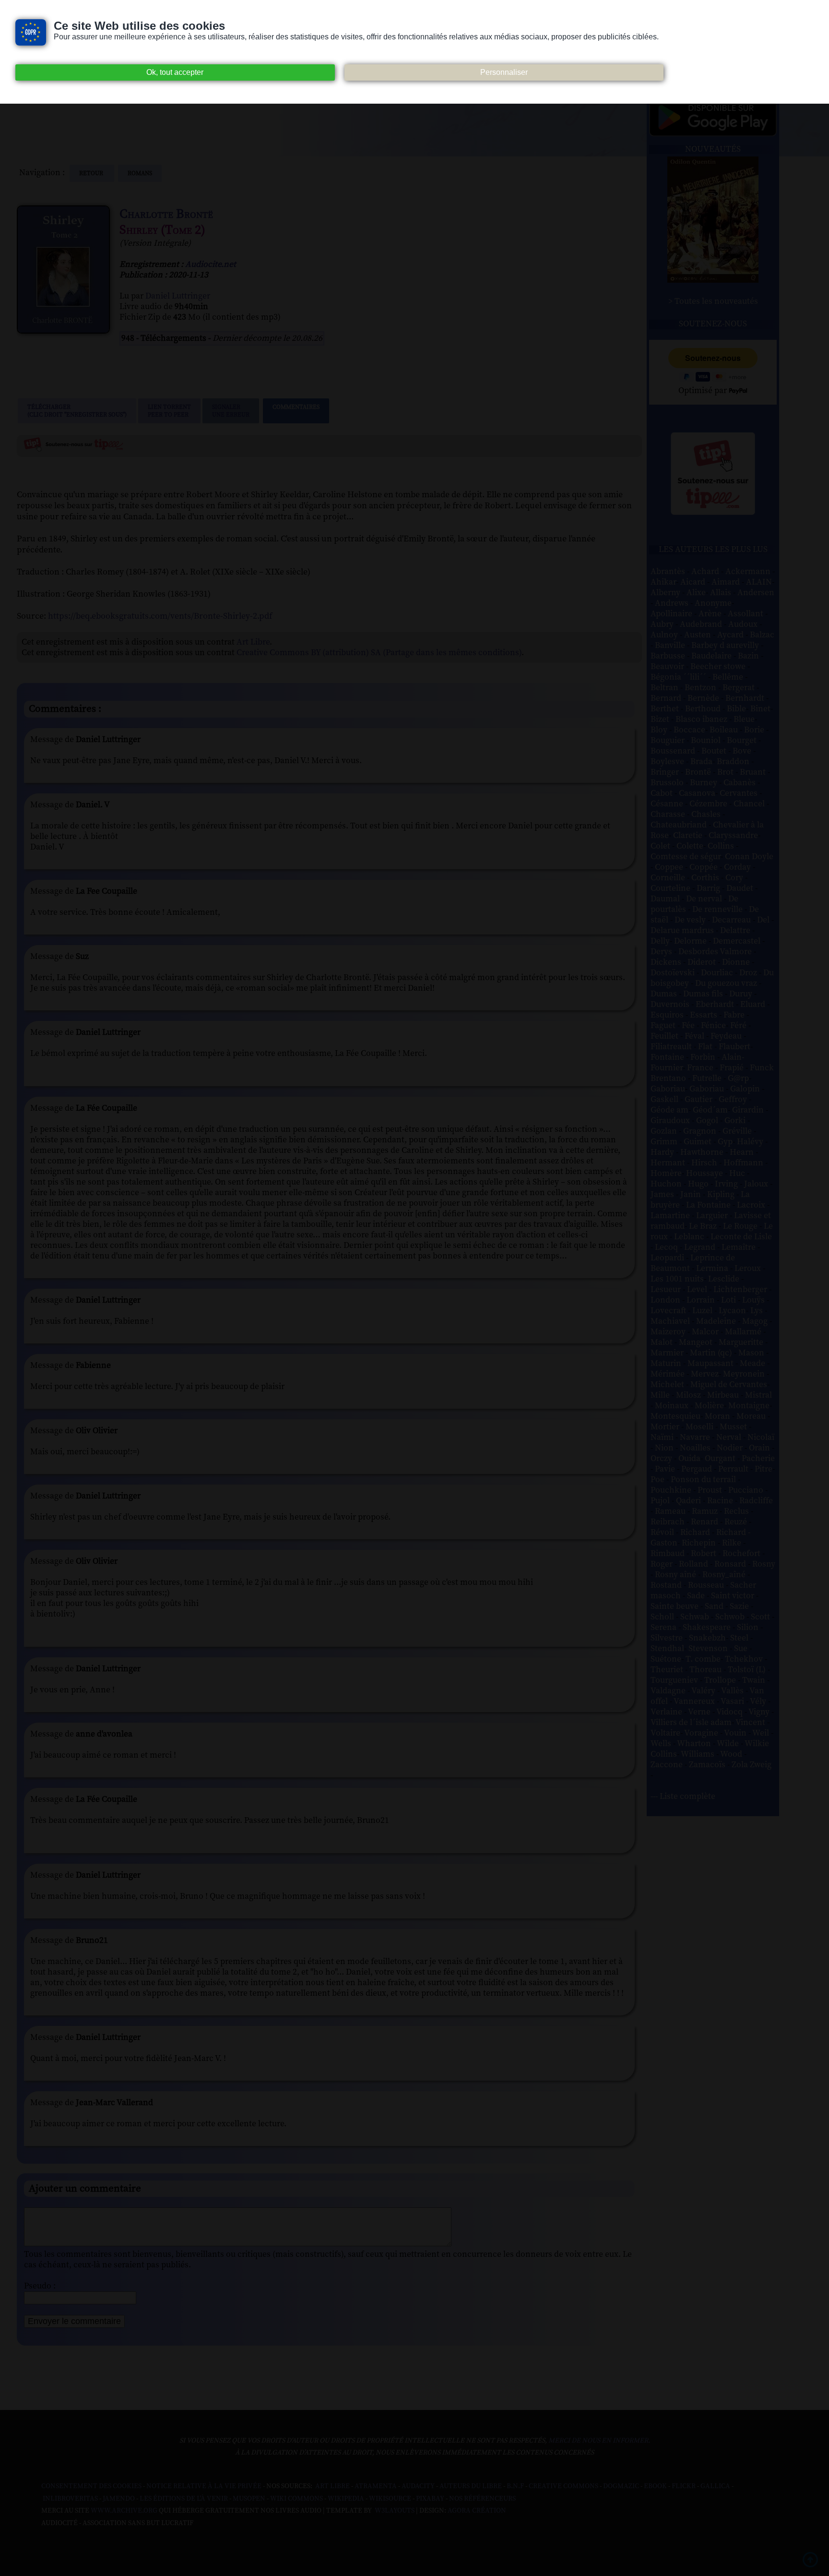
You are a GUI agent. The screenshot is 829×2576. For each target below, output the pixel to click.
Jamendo (119, 2499)
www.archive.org (124, 2511)
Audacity (418, 2486)
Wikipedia (346, 2499)
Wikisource (390, 2499)
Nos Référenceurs (482, 2499)
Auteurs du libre (471, 2486)
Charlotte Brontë (166, 214)
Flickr (684, 2486)
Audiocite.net (211, 264)
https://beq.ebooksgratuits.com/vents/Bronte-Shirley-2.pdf (160, 616)
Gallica (715, 2486)
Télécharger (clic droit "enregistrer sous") (77, 411)
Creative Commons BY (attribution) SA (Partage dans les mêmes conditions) (379, 653)
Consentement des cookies (91, 2486)
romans (140, 173)
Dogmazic (621, 2486)
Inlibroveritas (70, 2499)
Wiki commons (296, 2499)
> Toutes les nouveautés (713, 301)
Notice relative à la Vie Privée (205, 2486)
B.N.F (515, 2486)
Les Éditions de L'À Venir (184, 2499)
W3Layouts (394, 2511)
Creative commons (563, 2486)
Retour (92, 173)
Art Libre (253, 642)
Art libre (332, 2486)
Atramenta (376, 2486)
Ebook (655, 2486)
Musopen (249, 2499)
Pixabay (430, 2499)
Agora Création (477, 2511)
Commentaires (296, 407)
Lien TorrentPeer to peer (169, 411)
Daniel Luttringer (178, 296)
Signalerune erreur (231, 411)
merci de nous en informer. (599, 2441)
